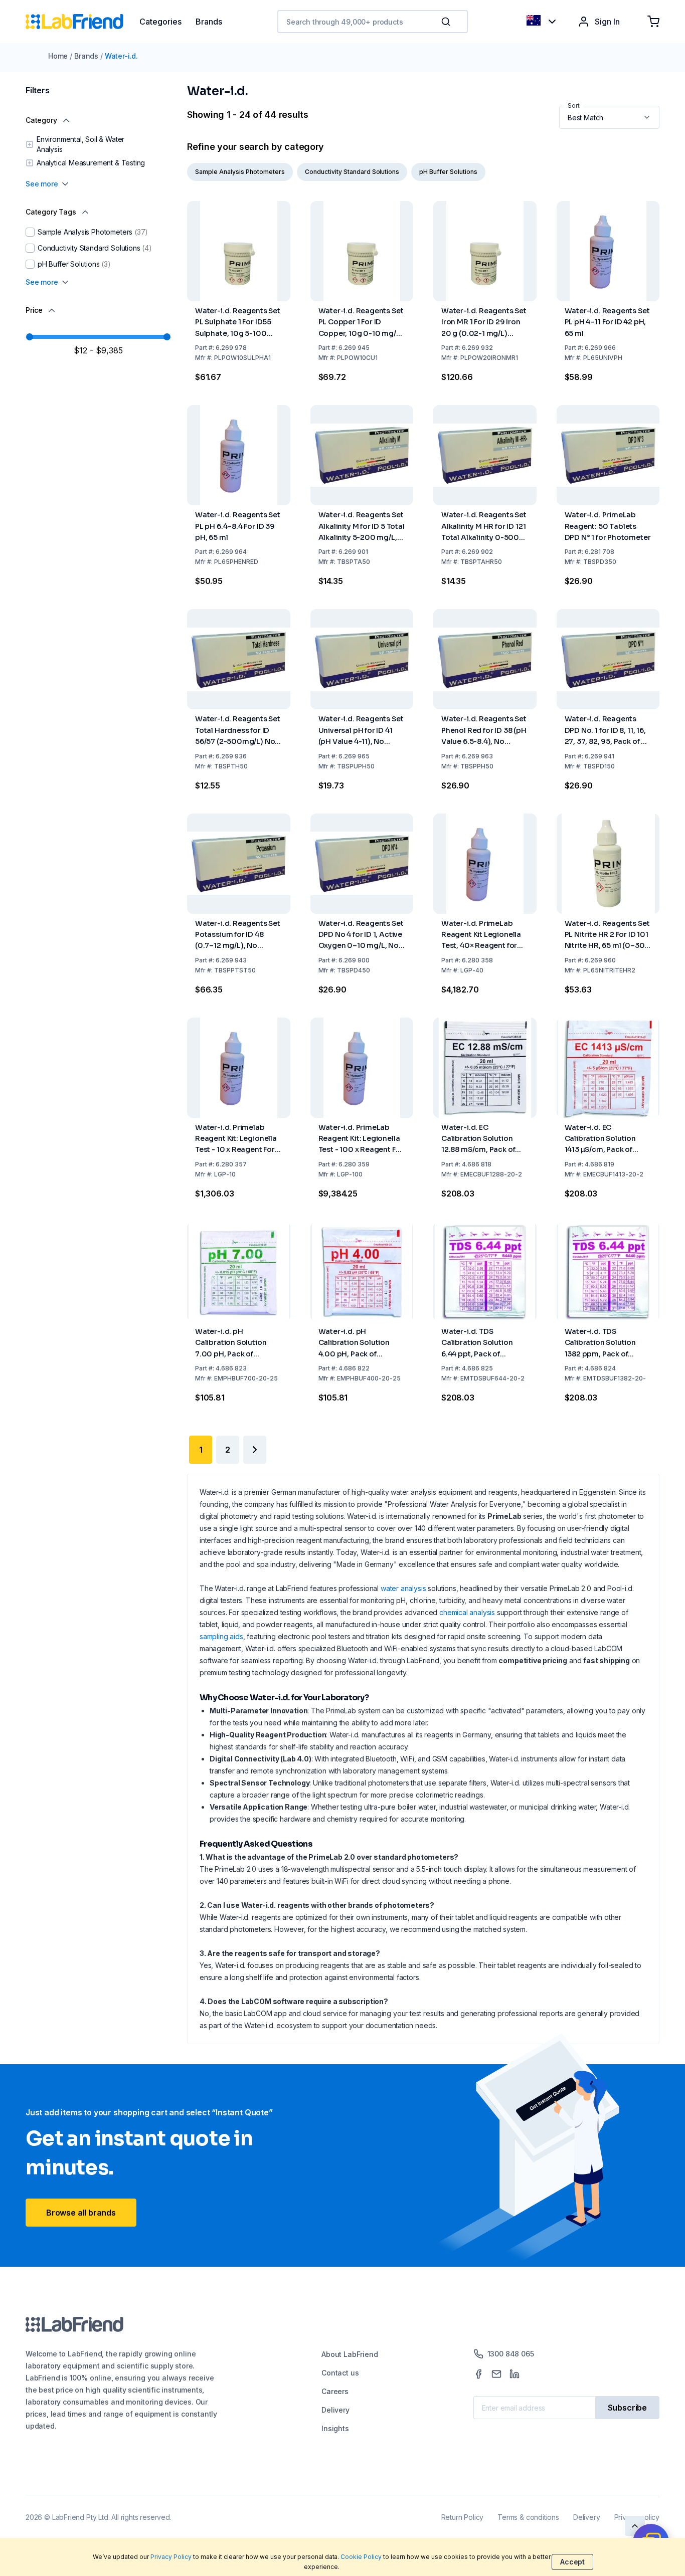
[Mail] (496, 2374)
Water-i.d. (121, 56)
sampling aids (221, 1636)
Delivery (335, 2410)
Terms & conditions (528, 2517)
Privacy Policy (171, 2557)
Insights (335, 2428)
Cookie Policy (361, 2557)
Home (58, 56)
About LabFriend (350, 2354)
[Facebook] (478, 2374)
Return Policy (463, 2517)
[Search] (447, 22)
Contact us (340, 2373)
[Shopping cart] (653, 22)
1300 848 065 (511, 2354)
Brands (86, 56)
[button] (448, 22)
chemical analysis (467, 1612)
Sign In (607, 22)
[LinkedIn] (515, 2374)
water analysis (403, 1588)
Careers (335, 2391)
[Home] (82, 22)
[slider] (30, 337)
